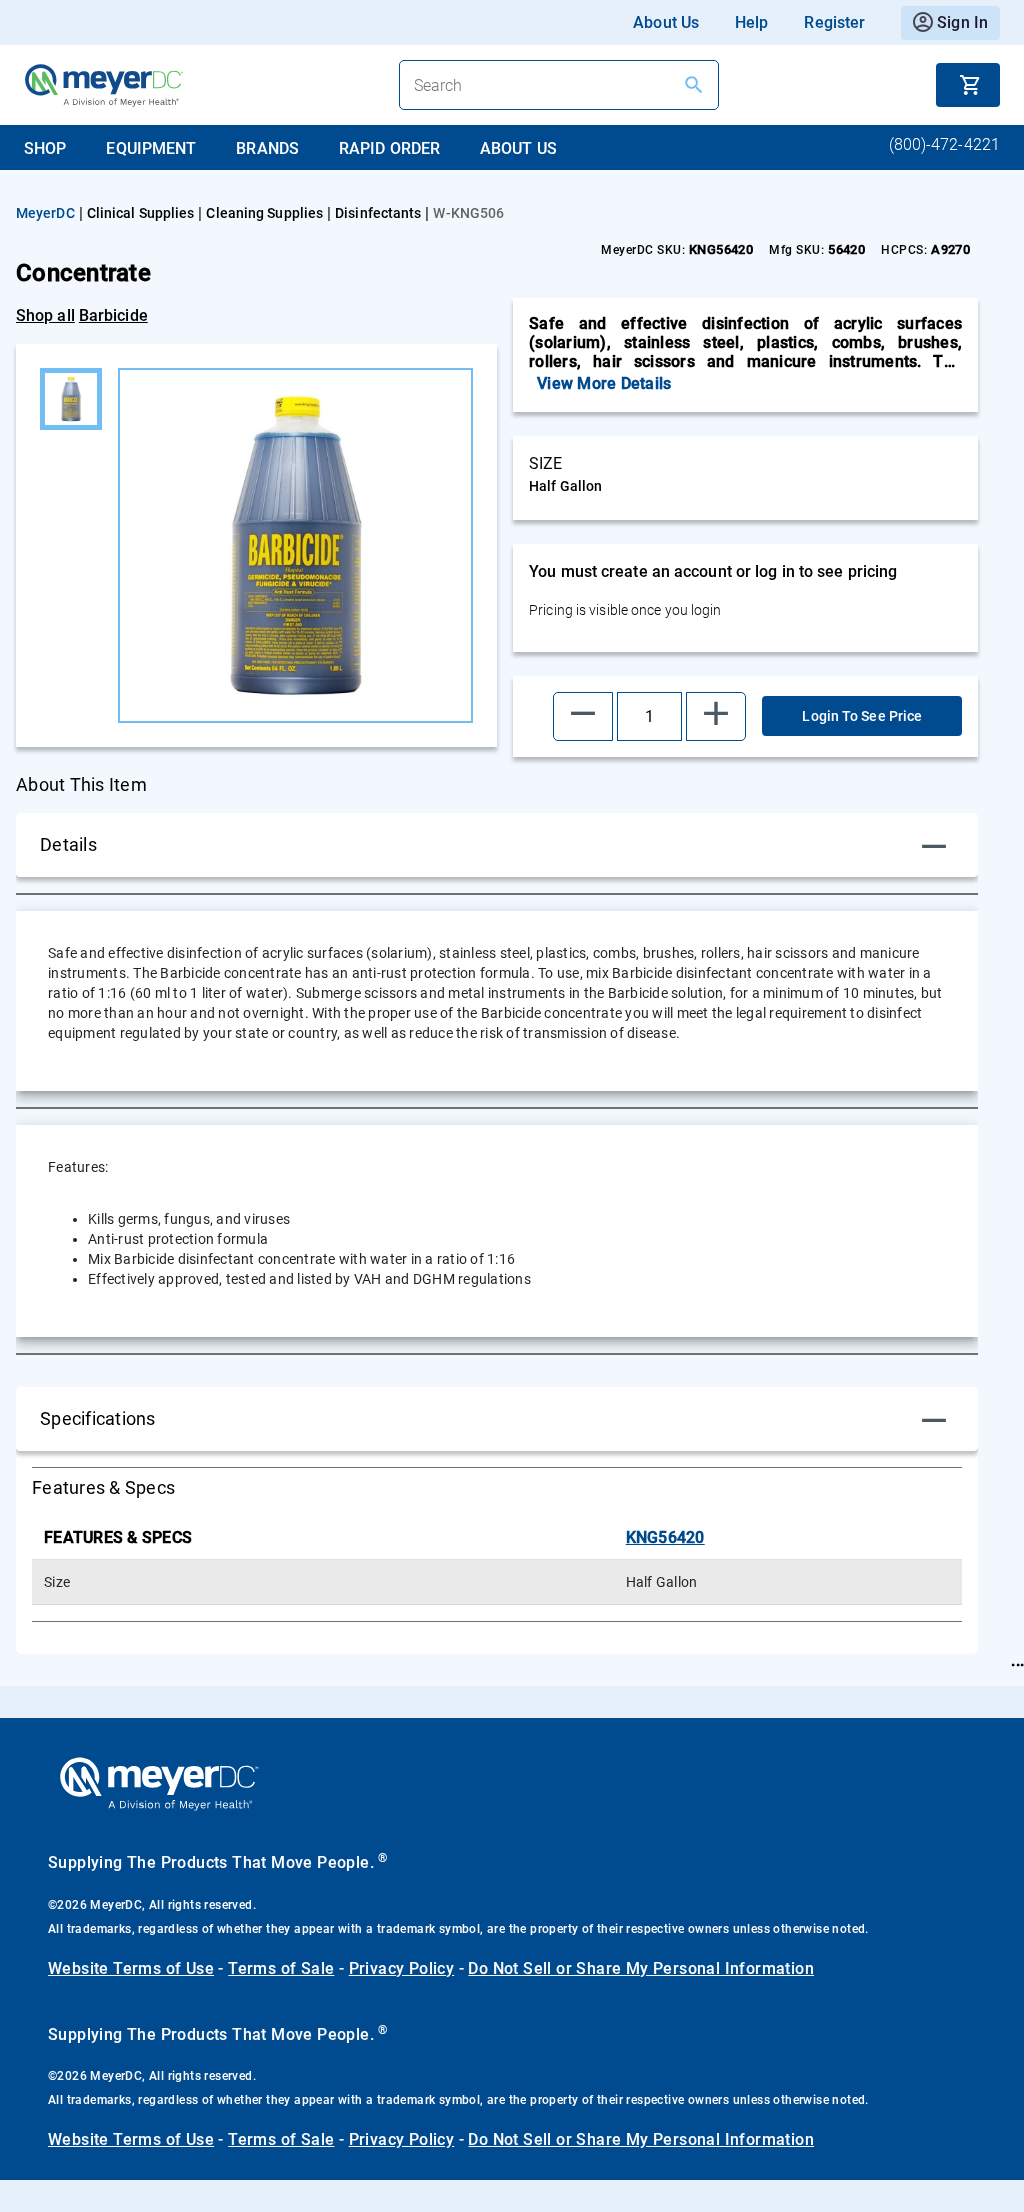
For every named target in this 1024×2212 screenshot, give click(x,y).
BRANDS (267, 148)
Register (834, 22)
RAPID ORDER (389, 148)
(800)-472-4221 (944, 144)
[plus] (716, 716)
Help (751, 22)
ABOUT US (518, 148)
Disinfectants (378, 213)
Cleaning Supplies (264, 213)
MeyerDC (45, 213)
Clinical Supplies (141, 213)
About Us (666, 22)
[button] (583, 716)
